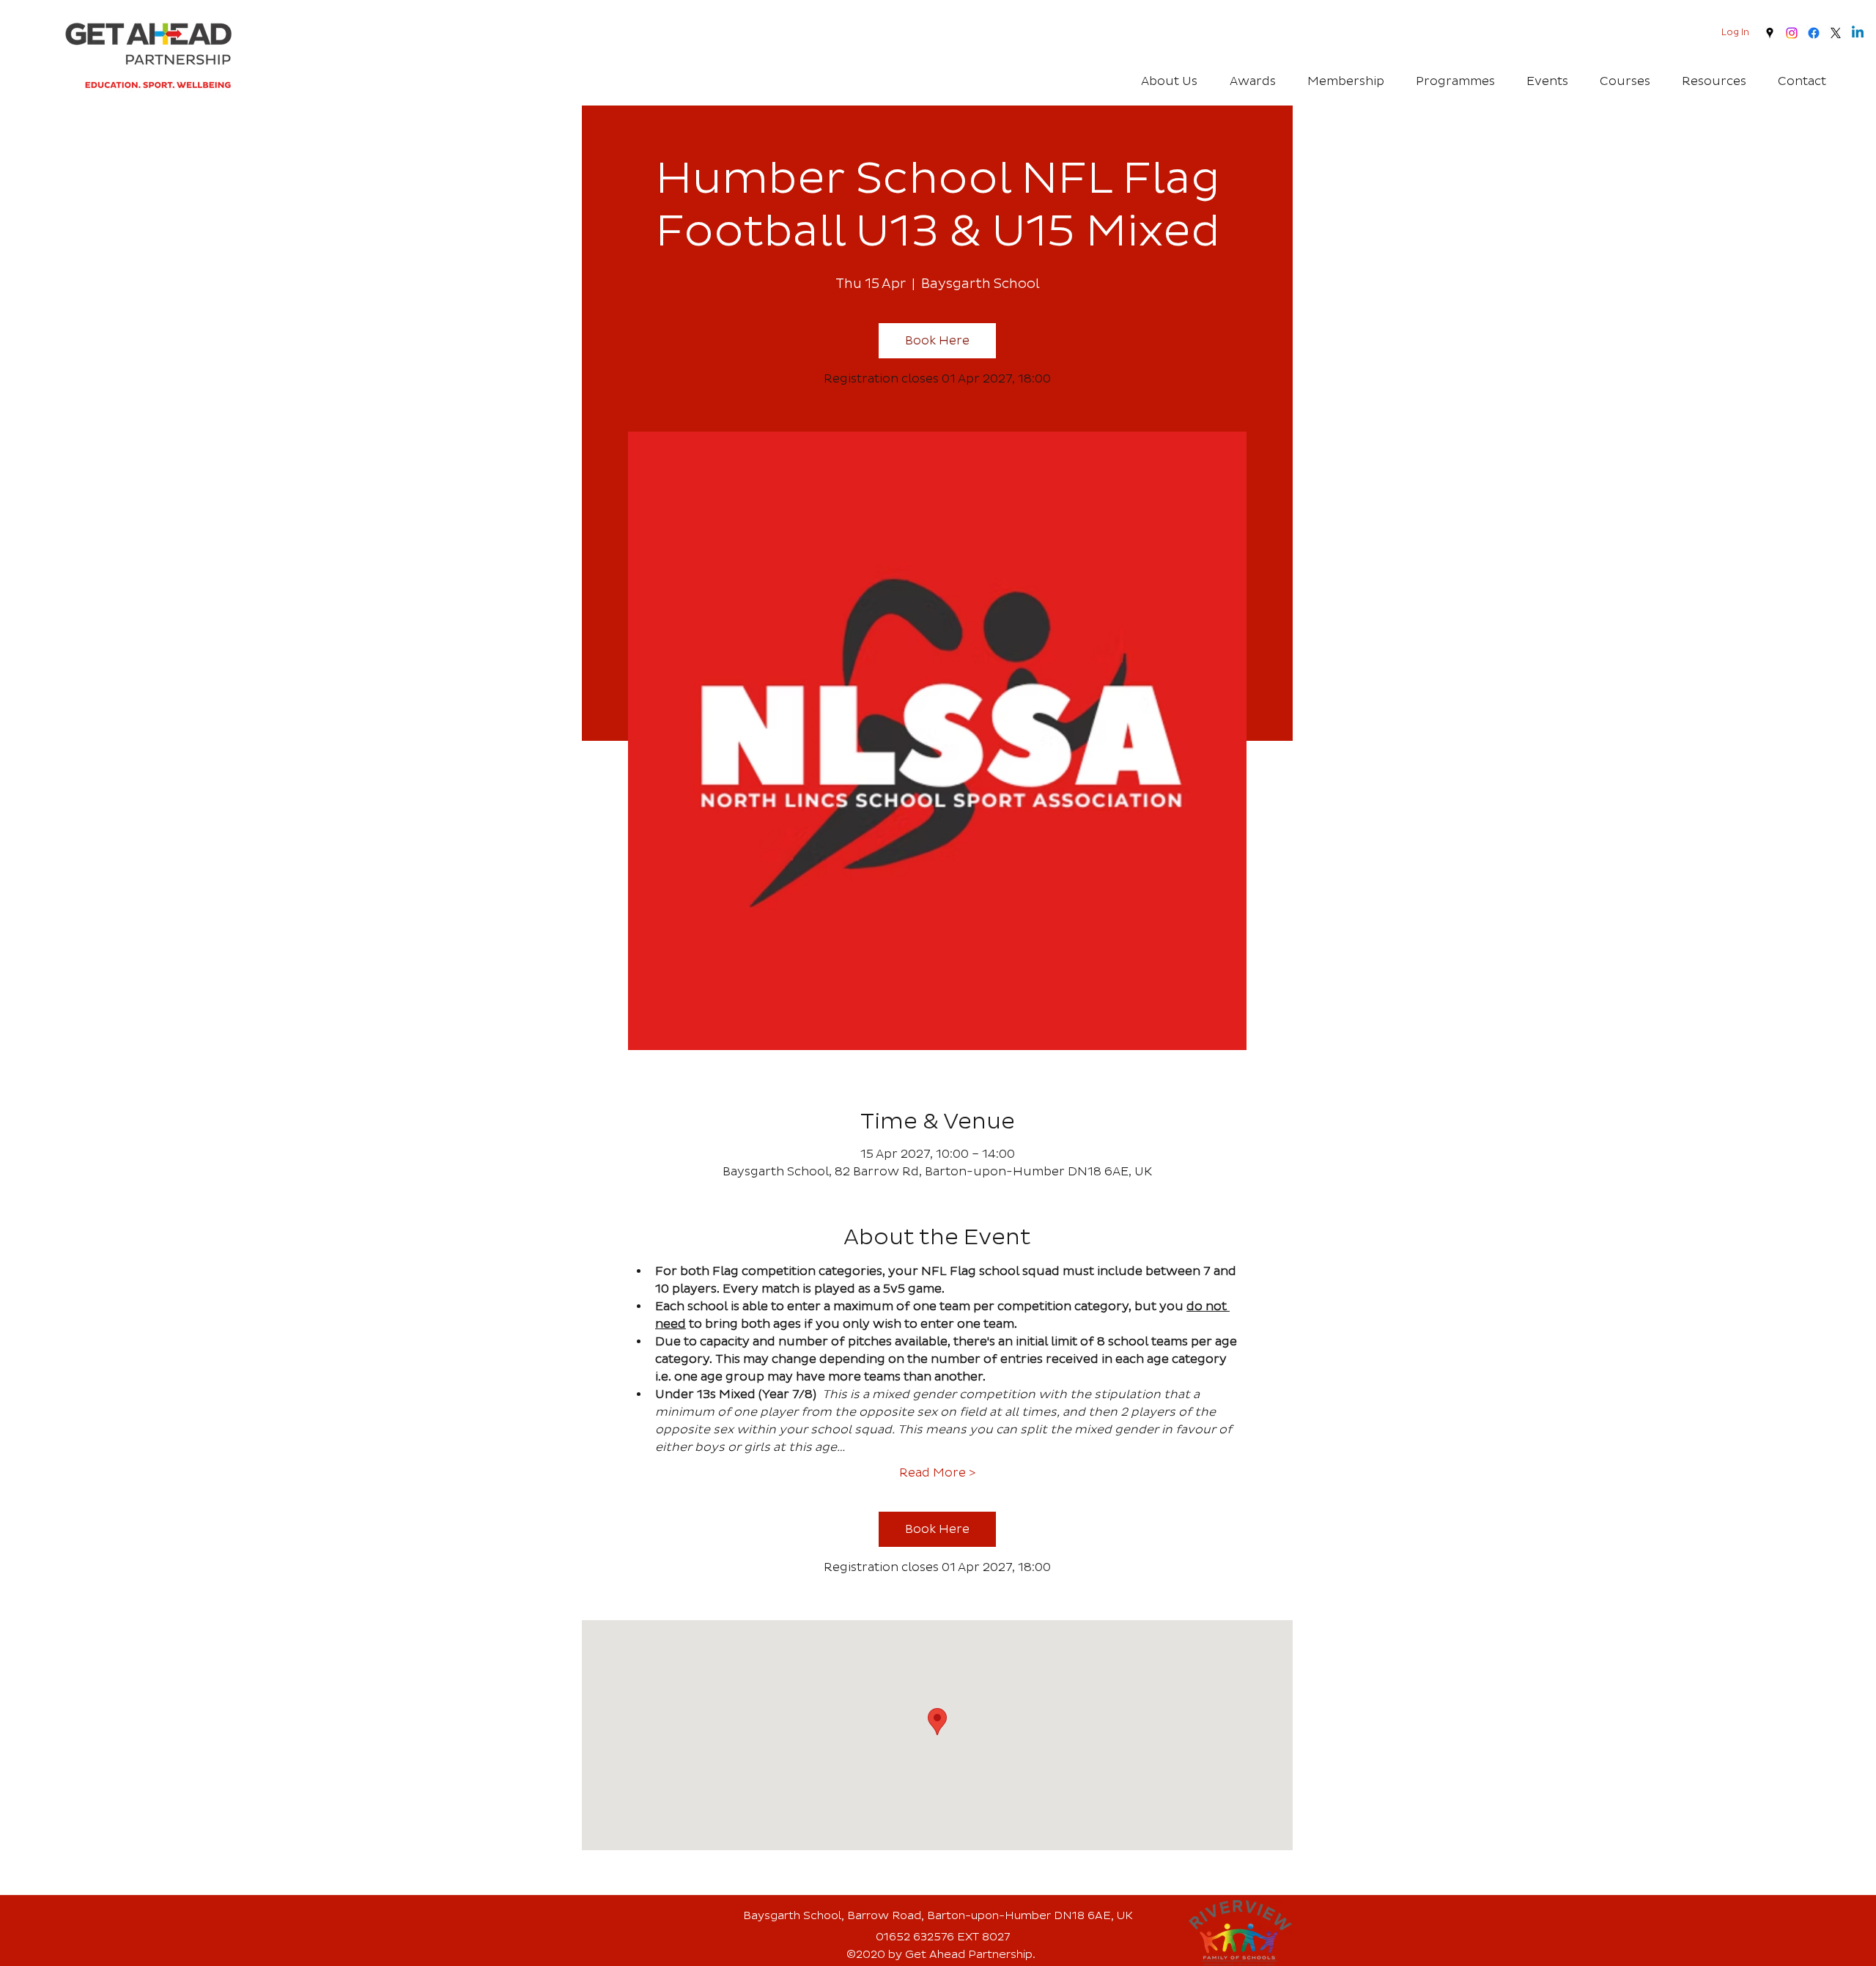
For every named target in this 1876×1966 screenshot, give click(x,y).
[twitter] (1836, 33)
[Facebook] (1814, 33)
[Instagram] (1792, 33)
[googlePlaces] (1770, 33)
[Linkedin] (1858, 33)
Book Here (937, 341)
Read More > (937, 1473)
